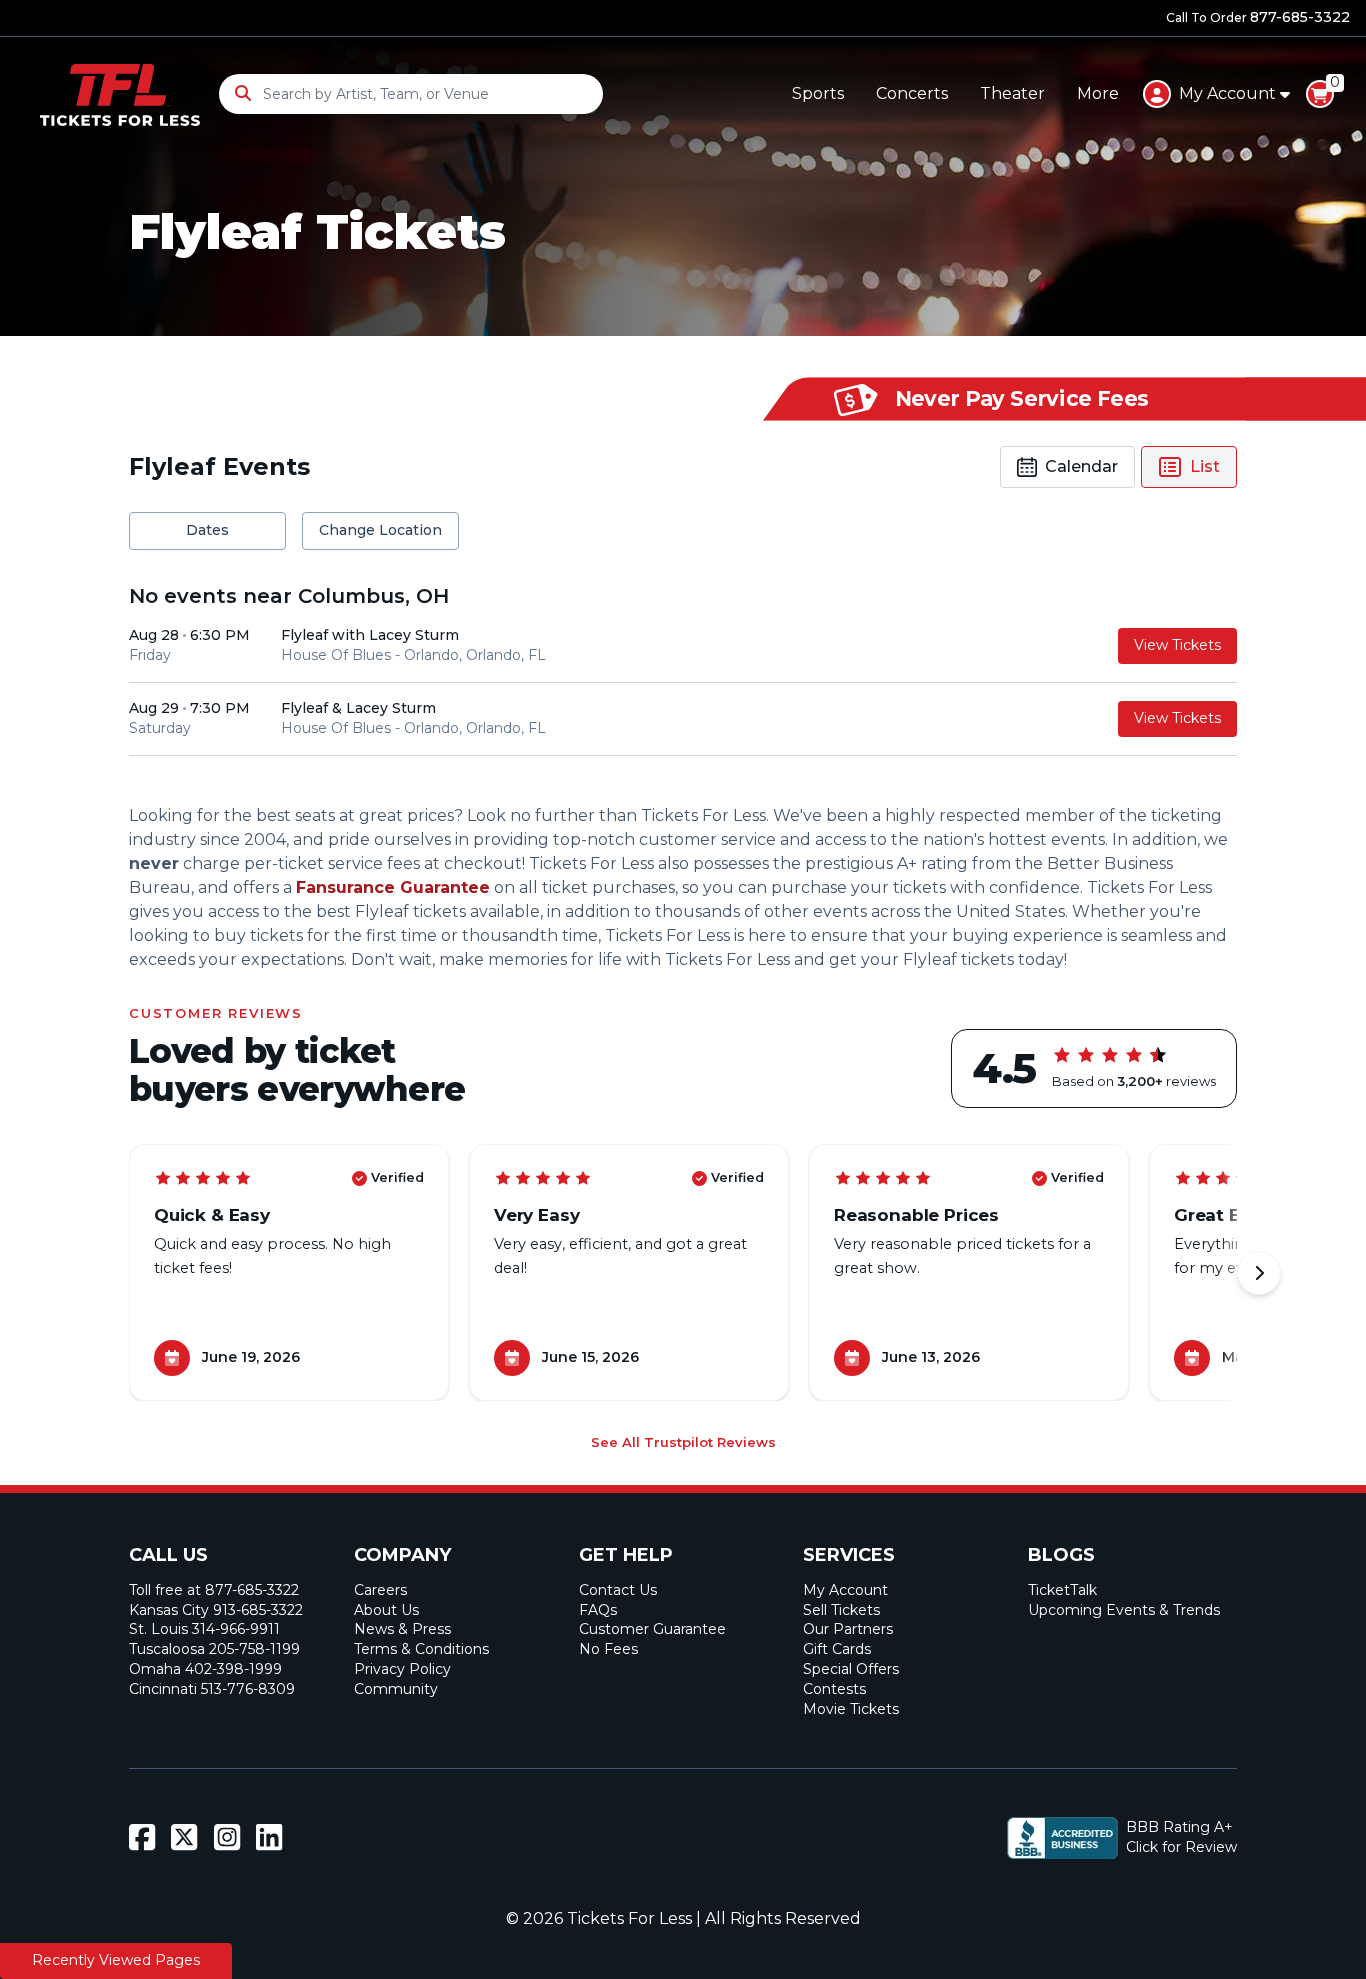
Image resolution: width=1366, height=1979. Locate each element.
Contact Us (618, 1590)
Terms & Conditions (421, 1649)
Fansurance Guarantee (393, 887)
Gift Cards (837, 1649)
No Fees (608, 1649)
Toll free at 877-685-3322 (214, 1590)
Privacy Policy (402, 1669)
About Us (386, 1610)
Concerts (912, 93)
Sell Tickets (841, 1610)
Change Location (380, 530)
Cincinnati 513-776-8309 (212, 1689)
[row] (683, 646)
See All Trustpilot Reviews (683, 1442)
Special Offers (851, 1669)
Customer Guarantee (652, 1629)
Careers (380, 1590)
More (1098, 93)
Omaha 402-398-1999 (205, 1669)
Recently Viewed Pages (116, 1960)
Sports (818, 93)
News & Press (402, 1629)
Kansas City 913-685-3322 (216, 1610)
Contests (834, 1689)
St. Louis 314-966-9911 (204, 1629)
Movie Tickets (851, 1709)
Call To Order (1258, 17)
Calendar (1081, 466)
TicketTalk (1062, 1590)
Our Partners (848, 1629)
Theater (1012, 93)
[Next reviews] (1259, 1273)
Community (396, 1689)
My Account (845, 1590)
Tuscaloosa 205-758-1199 (214, 1649)
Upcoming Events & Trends (1124, 1610)
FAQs (598, 1610)
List (1205, 466)
